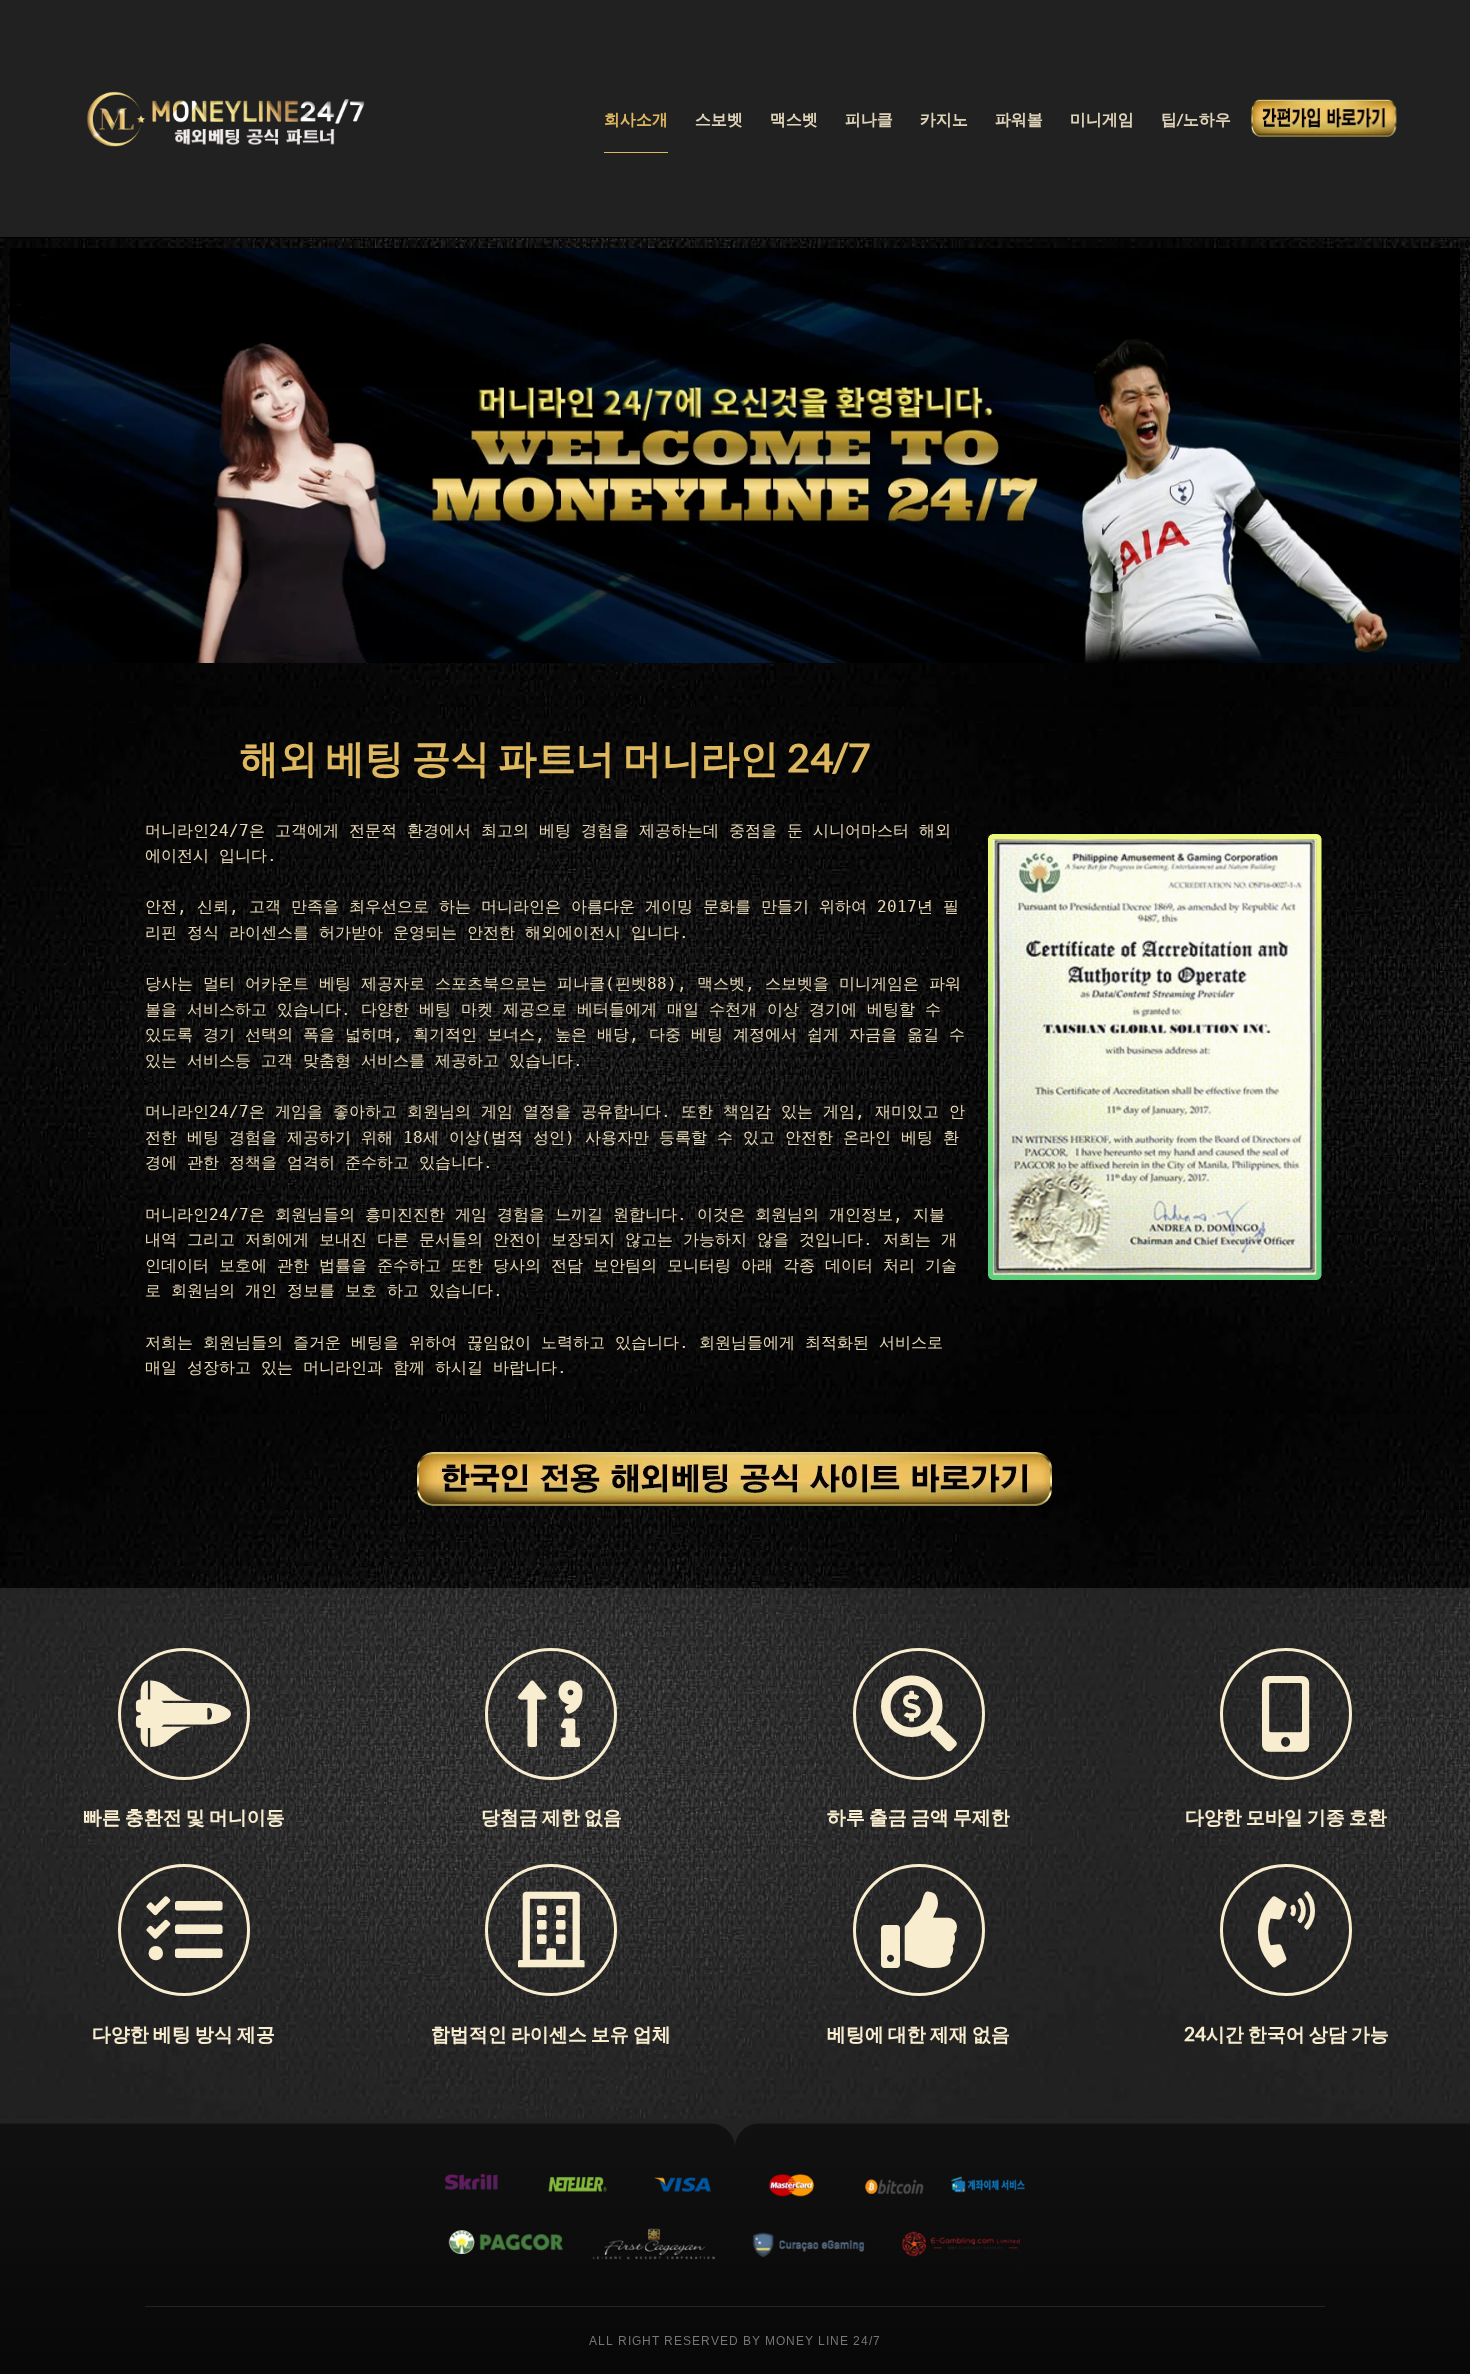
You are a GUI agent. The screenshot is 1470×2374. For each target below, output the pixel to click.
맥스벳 (794, 118)
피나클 (869, 118)
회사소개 (636, 118)
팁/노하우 (1196, 118)
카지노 (944, 118)
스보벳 (719, 118)
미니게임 (1102, 118)
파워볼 (1019, 118)
